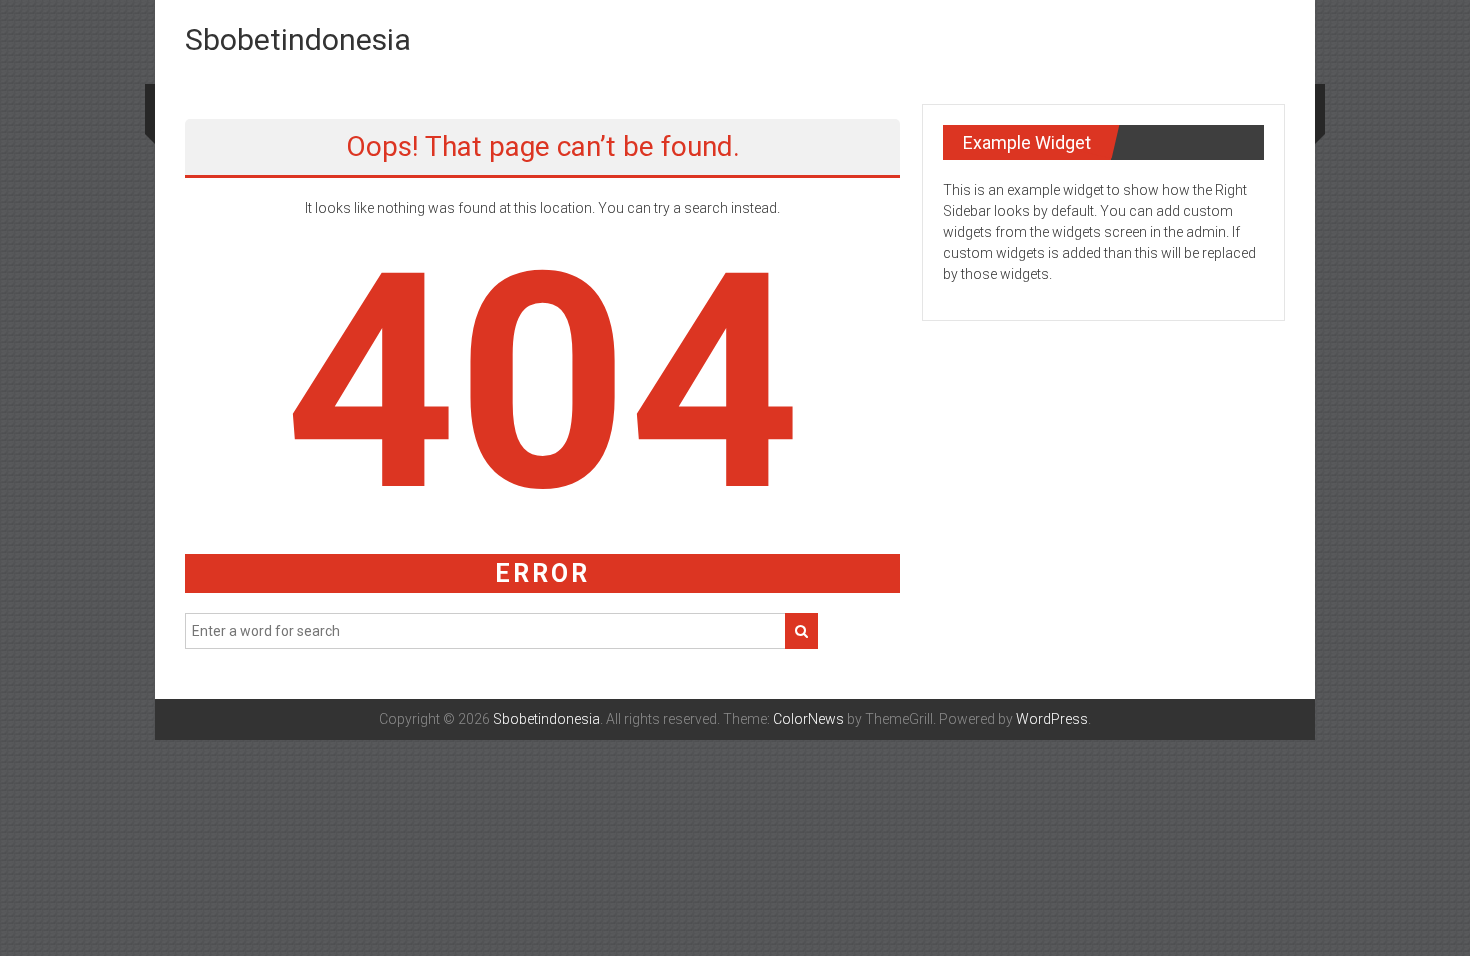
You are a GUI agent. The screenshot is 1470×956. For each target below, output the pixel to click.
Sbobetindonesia (298, 39)
